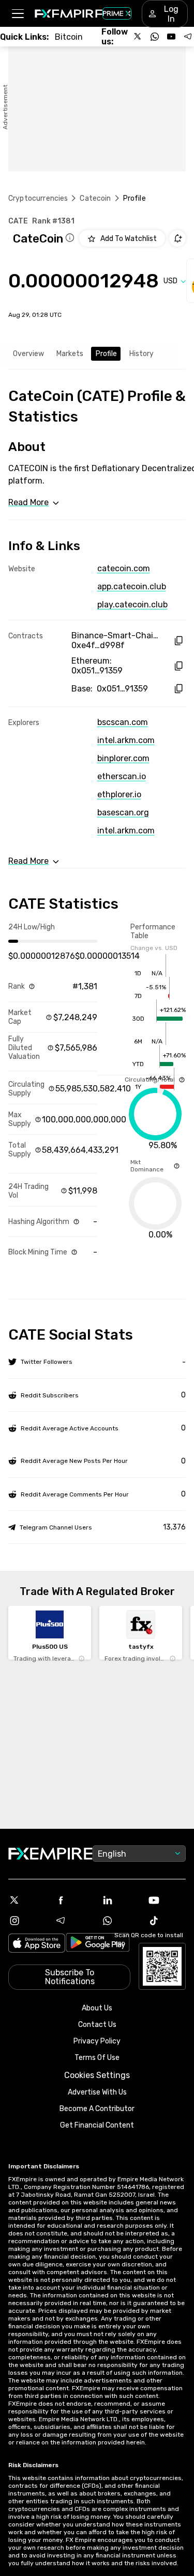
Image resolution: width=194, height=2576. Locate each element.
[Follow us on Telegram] (188, 37)
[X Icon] (27, 1900)
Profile (106, 354)
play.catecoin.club (132, 605)
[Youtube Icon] (167, 1900)
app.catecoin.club (132, 586)
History (141, 354)
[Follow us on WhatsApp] (155, 37)
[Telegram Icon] (74, 1921)
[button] (17, 14)
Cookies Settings (97, 2075)
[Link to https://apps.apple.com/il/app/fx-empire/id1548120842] (37, 1944)
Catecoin (95, 198)
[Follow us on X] (138, 37)
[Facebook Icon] (74, 1900)
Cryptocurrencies (38, 198)
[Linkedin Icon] (121, 1900)
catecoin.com (124, 568)
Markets (70, 354)
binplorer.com (123, 758)
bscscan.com (123, 722)
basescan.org (123, 812)
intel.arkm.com (126, 740)
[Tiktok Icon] (167, 1921)
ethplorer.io (119, 794)
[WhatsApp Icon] (121, 1921)
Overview (28, 354)
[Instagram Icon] (27, 1921)
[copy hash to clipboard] (178, 641)
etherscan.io (122, 776)
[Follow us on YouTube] (171, 37)
